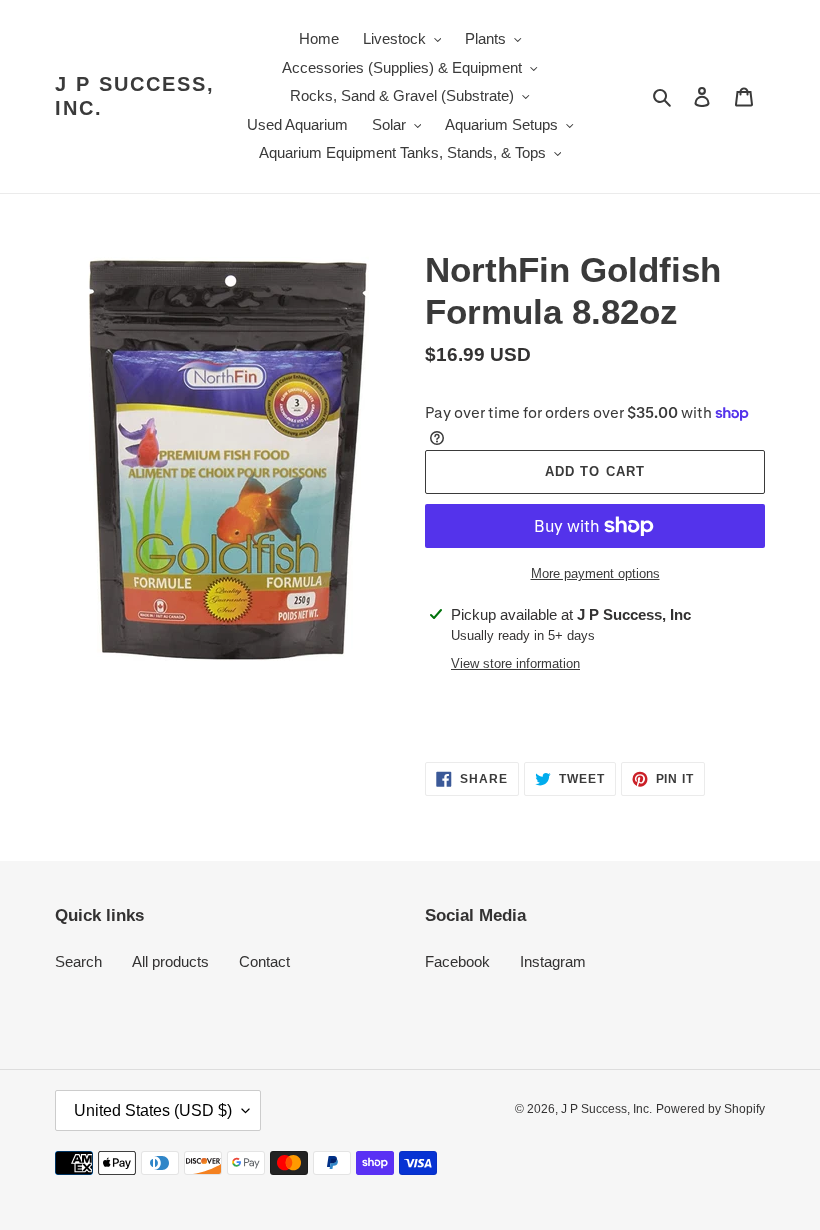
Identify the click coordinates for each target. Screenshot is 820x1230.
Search (78, 961)
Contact (264, 961)
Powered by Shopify (710, 1109)
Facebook (457, 961)
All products (170, 961)
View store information (515, 663)
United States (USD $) (153, 1110)
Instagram (553, 961)
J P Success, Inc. (135, 96)
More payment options (595, 573)
